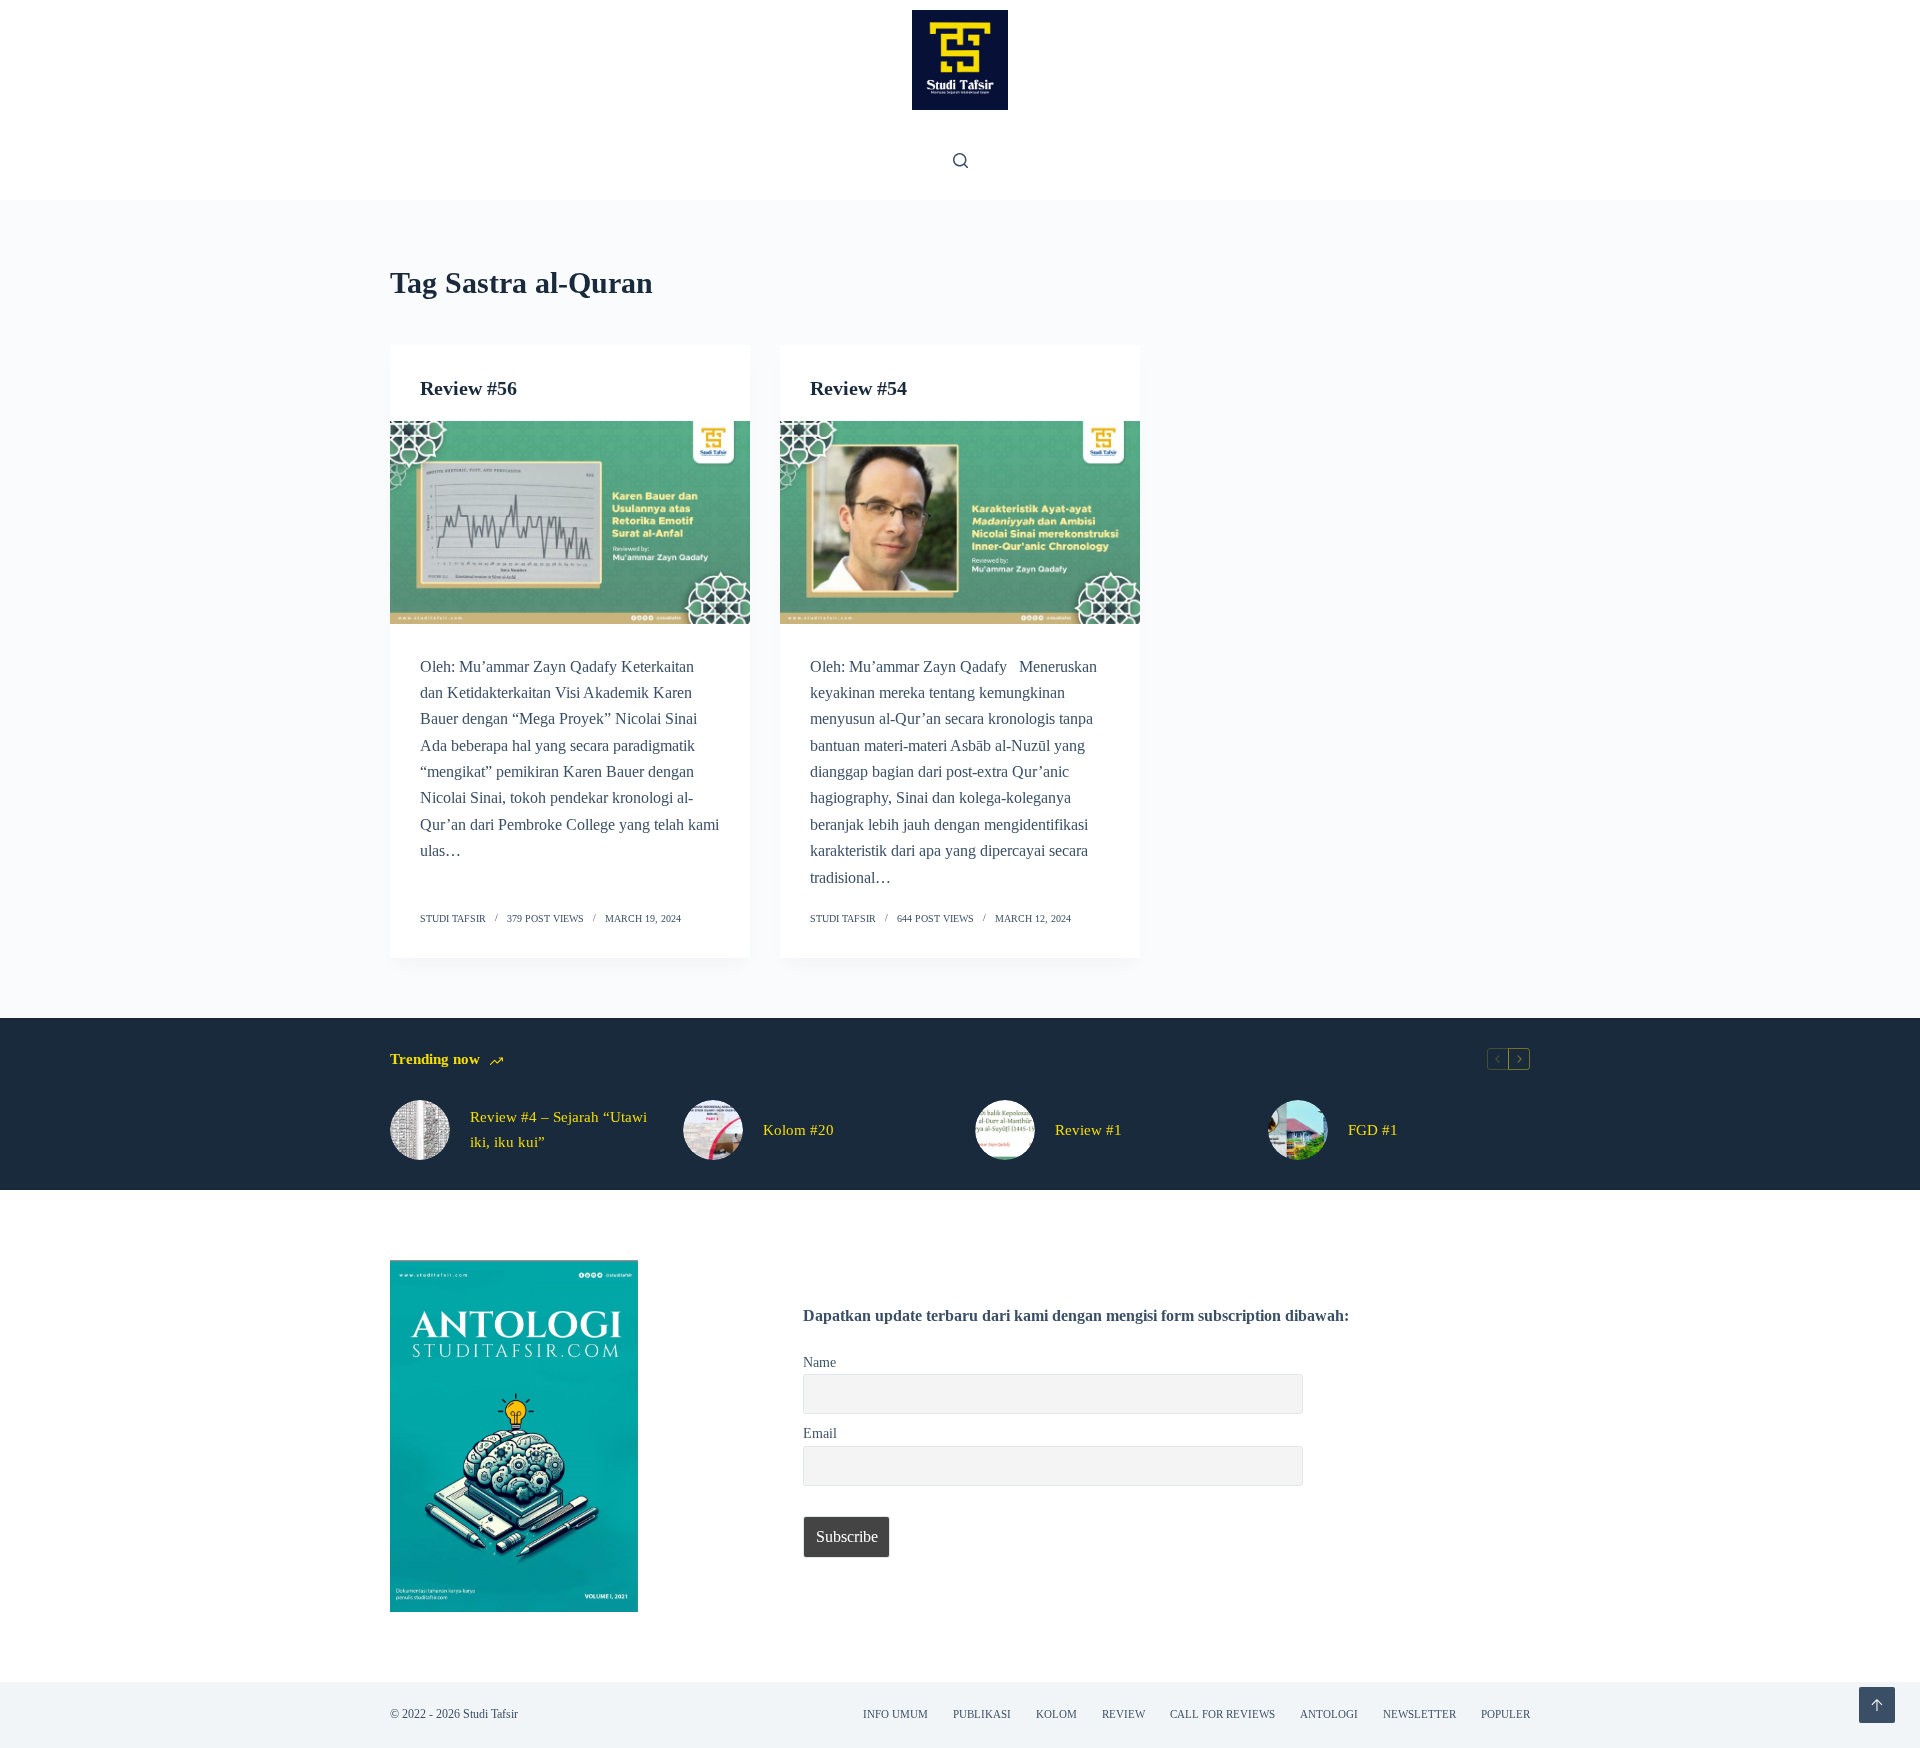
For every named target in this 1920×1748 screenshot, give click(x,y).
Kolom (1056, 1714)
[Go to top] (1877, 1705)
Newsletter (1419, 1714)
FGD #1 (1373, 1130)
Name (819, 1362)
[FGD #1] (1298, 1130)
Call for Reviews (1222, 1714)
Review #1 (1088, 1130)
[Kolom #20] (713, 1130)
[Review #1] (1005, 1130)
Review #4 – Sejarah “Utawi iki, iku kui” (558, 1129)
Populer (1505, 1714)
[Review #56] (570, 522)
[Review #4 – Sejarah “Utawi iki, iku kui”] (420, 1130)
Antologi (1329, 1714)
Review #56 (468, 388)
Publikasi (982, 1714)
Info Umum (895, 1714)
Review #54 (858, 388)
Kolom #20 (798, 1130)
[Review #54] (960, 522)
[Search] (960, 160)
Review (1123, 1714)
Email (820, 1433)
